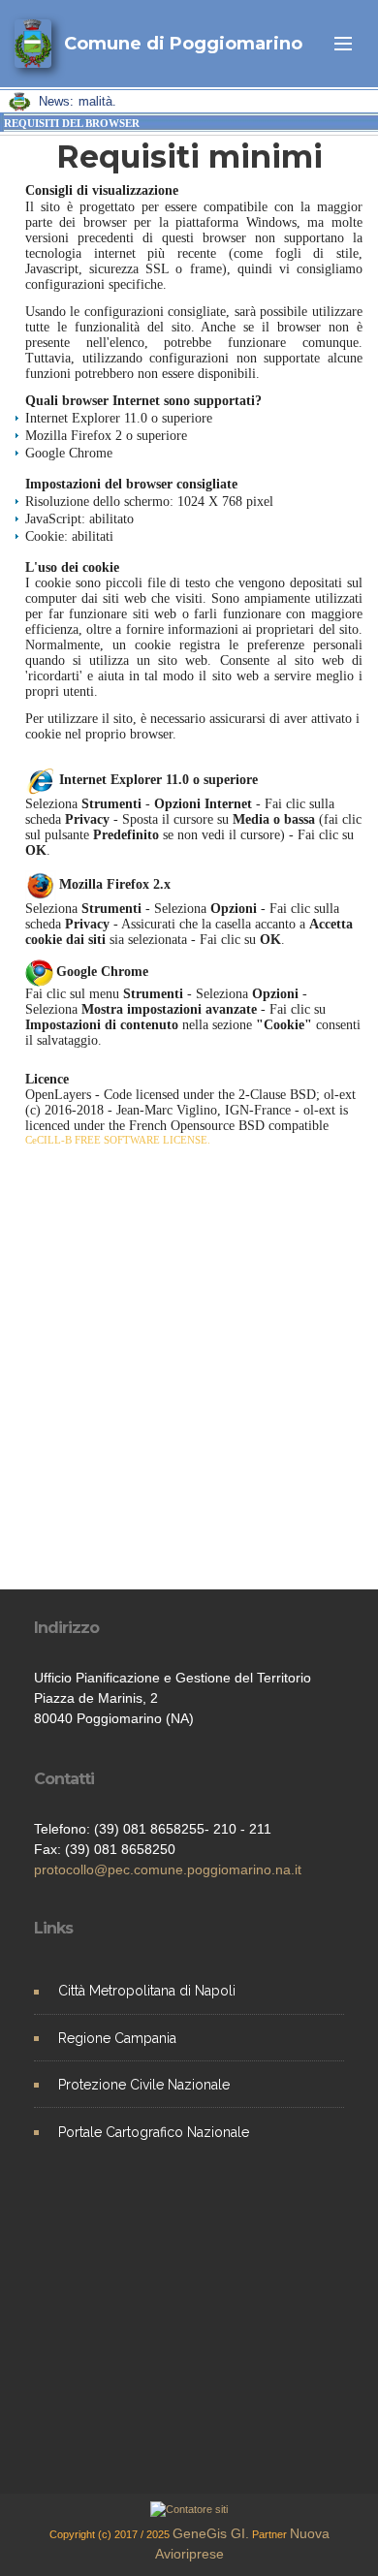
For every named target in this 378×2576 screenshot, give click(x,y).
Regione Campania (117, 2038)
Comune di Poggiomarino (183, 44)
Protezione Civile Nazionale (144, 2085)
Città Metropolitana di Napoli (147, 1991)
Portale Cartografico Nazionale (154, 2132)
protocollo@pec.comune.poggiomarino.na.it (168, 1869)
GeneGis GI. (211, 2533)
